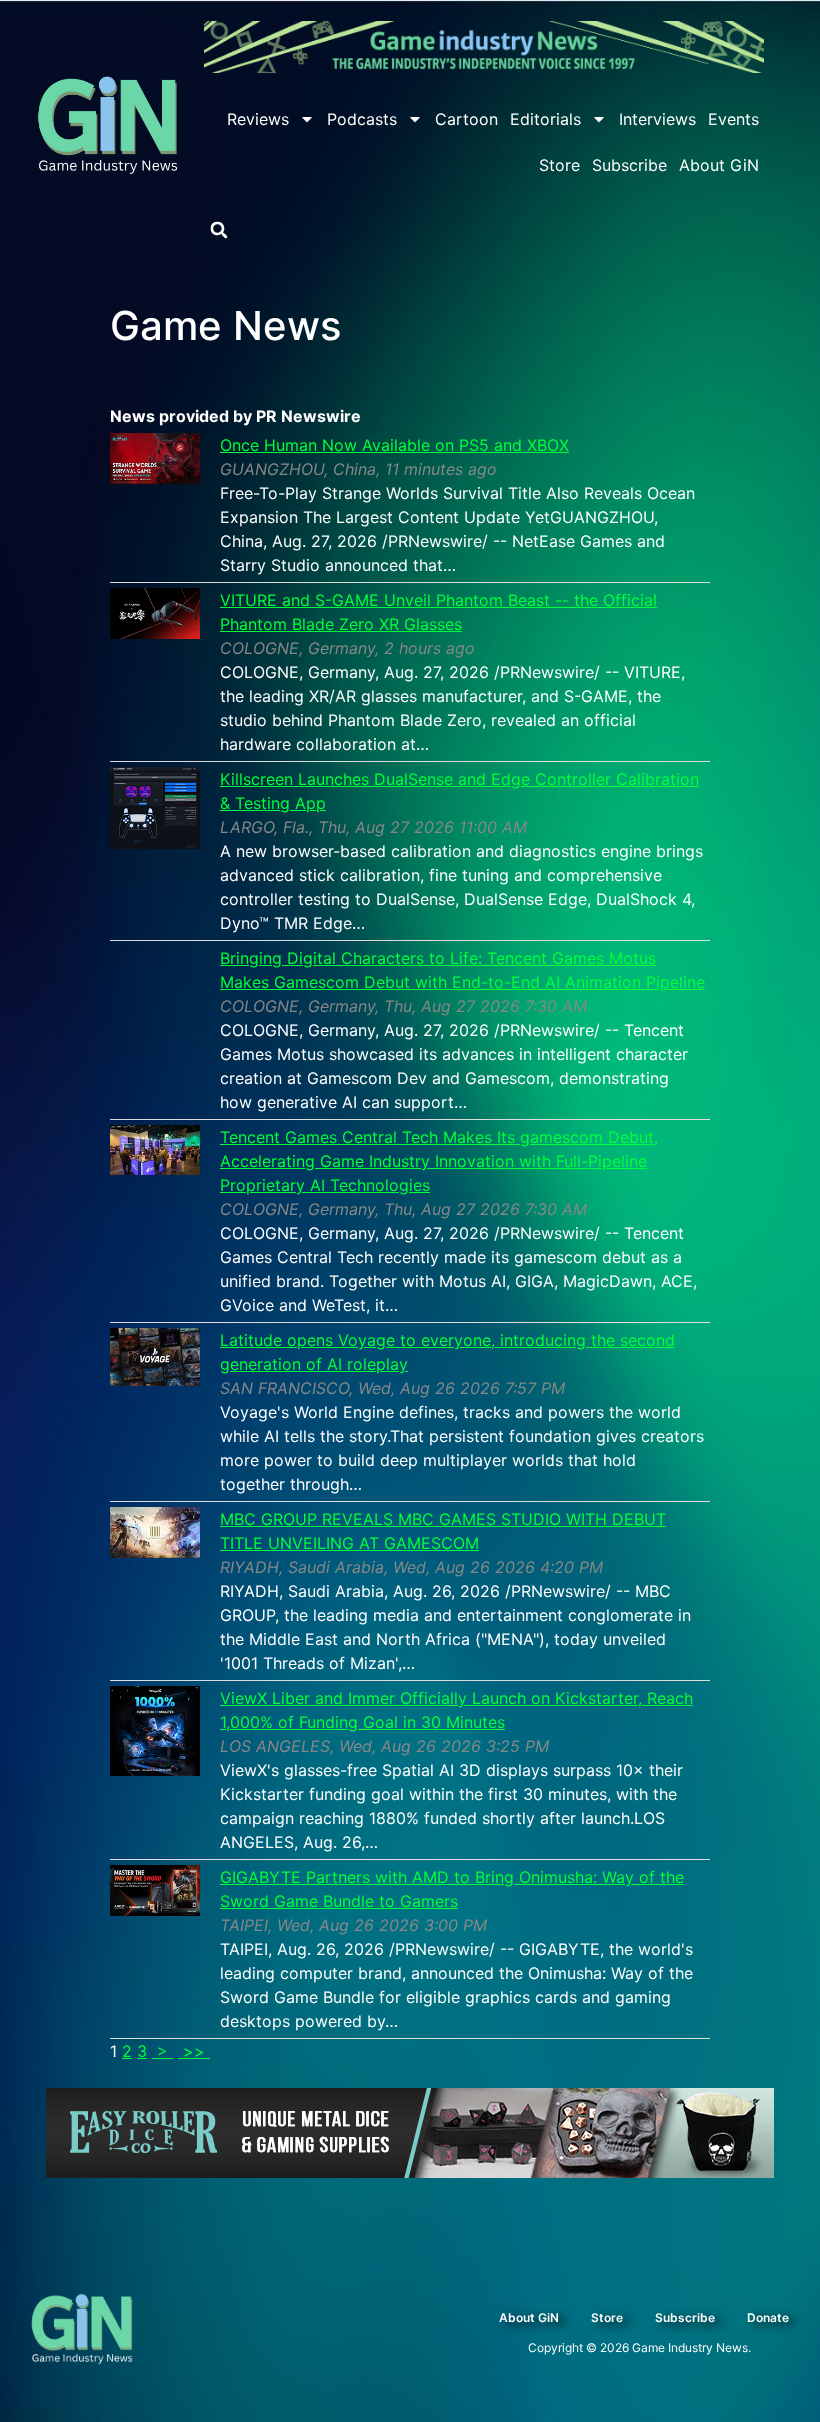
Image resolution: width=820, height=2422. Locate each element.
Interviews (657, 119)
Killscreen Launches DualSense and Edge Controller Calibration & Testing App (459, 791)
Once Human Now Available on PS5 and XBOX (394, 445)
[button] (219, 230)
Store (559, 165)
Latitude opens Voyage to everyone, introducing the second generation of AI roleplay (447, 1352)
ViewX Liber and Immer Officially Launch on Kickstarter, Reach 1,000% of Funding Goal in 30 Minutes (456, 1710)
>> (194, 2051)
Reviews (258, 119)
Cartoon (466, 119)
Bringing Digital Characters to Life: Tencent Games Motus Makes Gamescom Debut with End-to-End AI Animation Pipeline (462, 970)
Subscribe (629, 165)
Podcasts (362, 119)
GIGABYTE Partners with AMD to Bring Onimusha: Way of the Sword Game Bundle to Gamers (452, 1889)
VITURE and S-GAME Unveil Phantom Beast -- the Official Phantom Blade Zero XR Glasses (438, 612)
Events (733, 119)
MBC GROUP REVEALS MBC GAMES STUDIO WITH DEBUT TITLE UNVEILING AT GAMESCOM (443, 1531)
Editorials (545, 119)
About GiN (719, 165)
